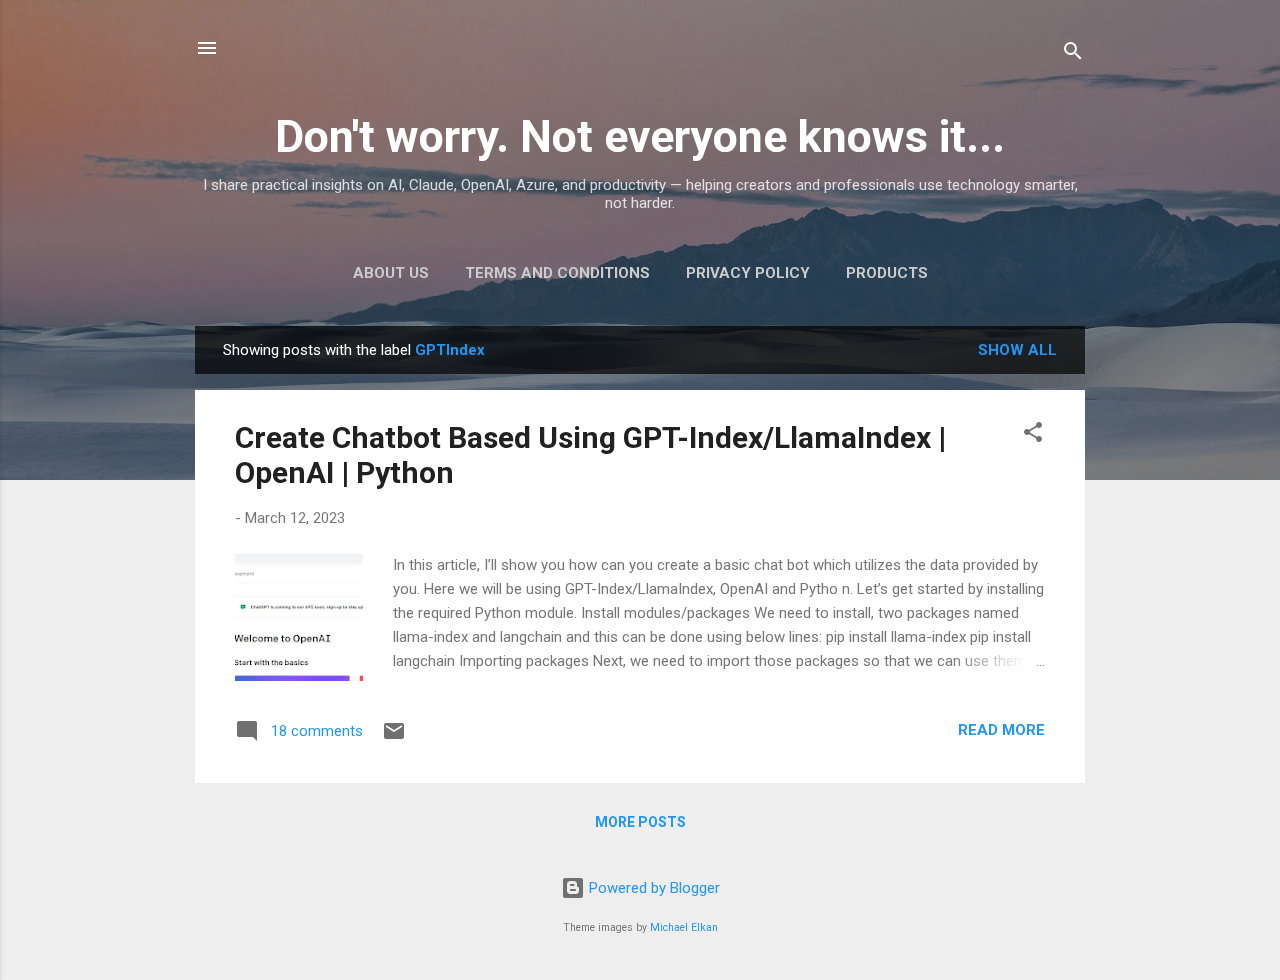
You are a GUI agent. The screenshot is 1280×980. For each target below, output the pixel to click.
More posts (640, 822)
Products (887, 273)
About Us (391, 273)
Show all (1017, 350)
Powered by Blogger (652, 888)
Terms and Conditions (557, 273)
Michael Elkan (684, 927)
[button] (1033, 435)
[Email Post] (394, 738)
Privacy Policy (748, 273)
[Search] (1073, 54)
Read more (1001, 730)
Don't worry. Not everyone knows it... (640, 136)
